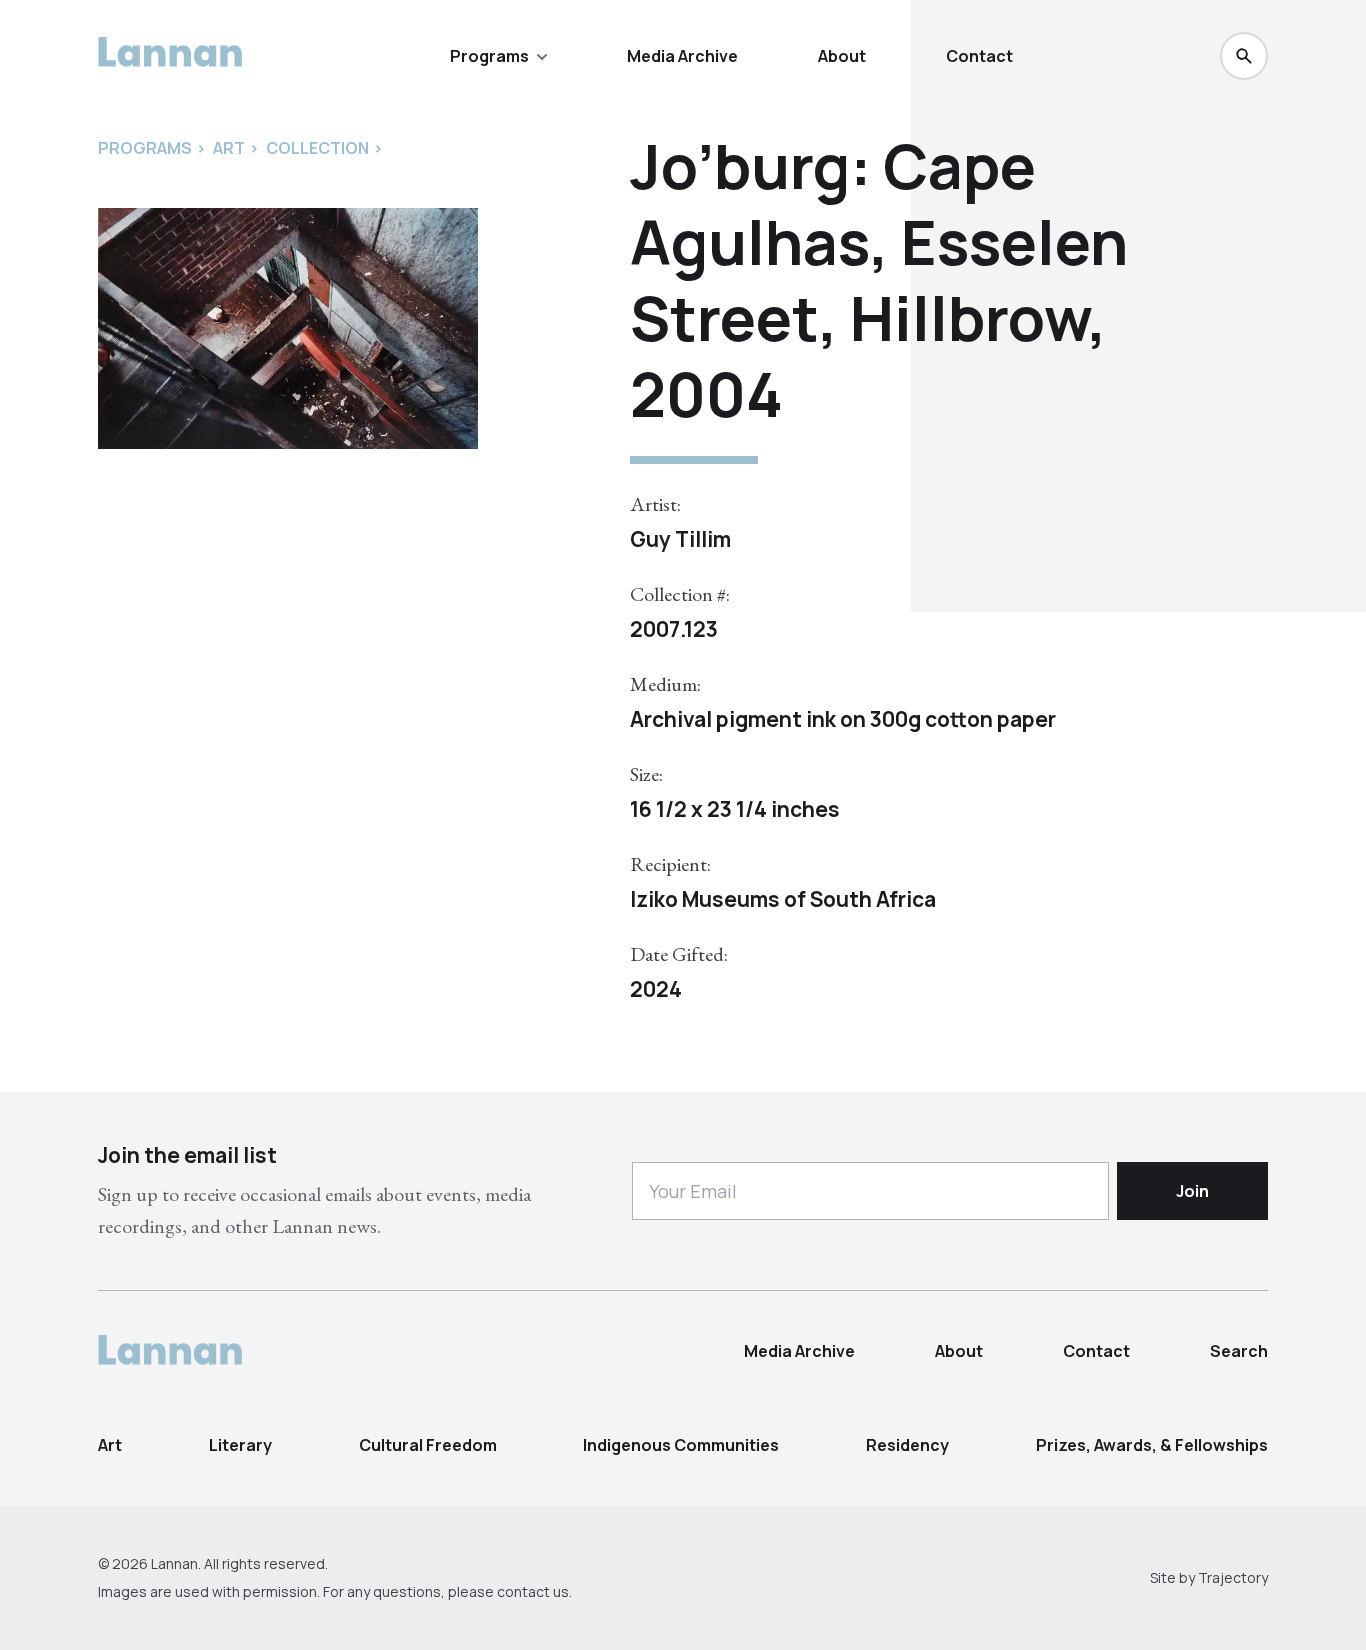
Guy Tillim (680, 539)
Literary (240, 1445)
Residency (907, 1445)
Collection (317, 148)
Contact (979, 56)
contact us (533, 1591)
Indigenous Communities (681, 1445)
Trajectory (1233, 1577)
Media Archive (682, 56)
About (842, 56)
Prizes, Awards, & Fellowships (1152, 1445)
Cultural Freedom (428, 1445)
